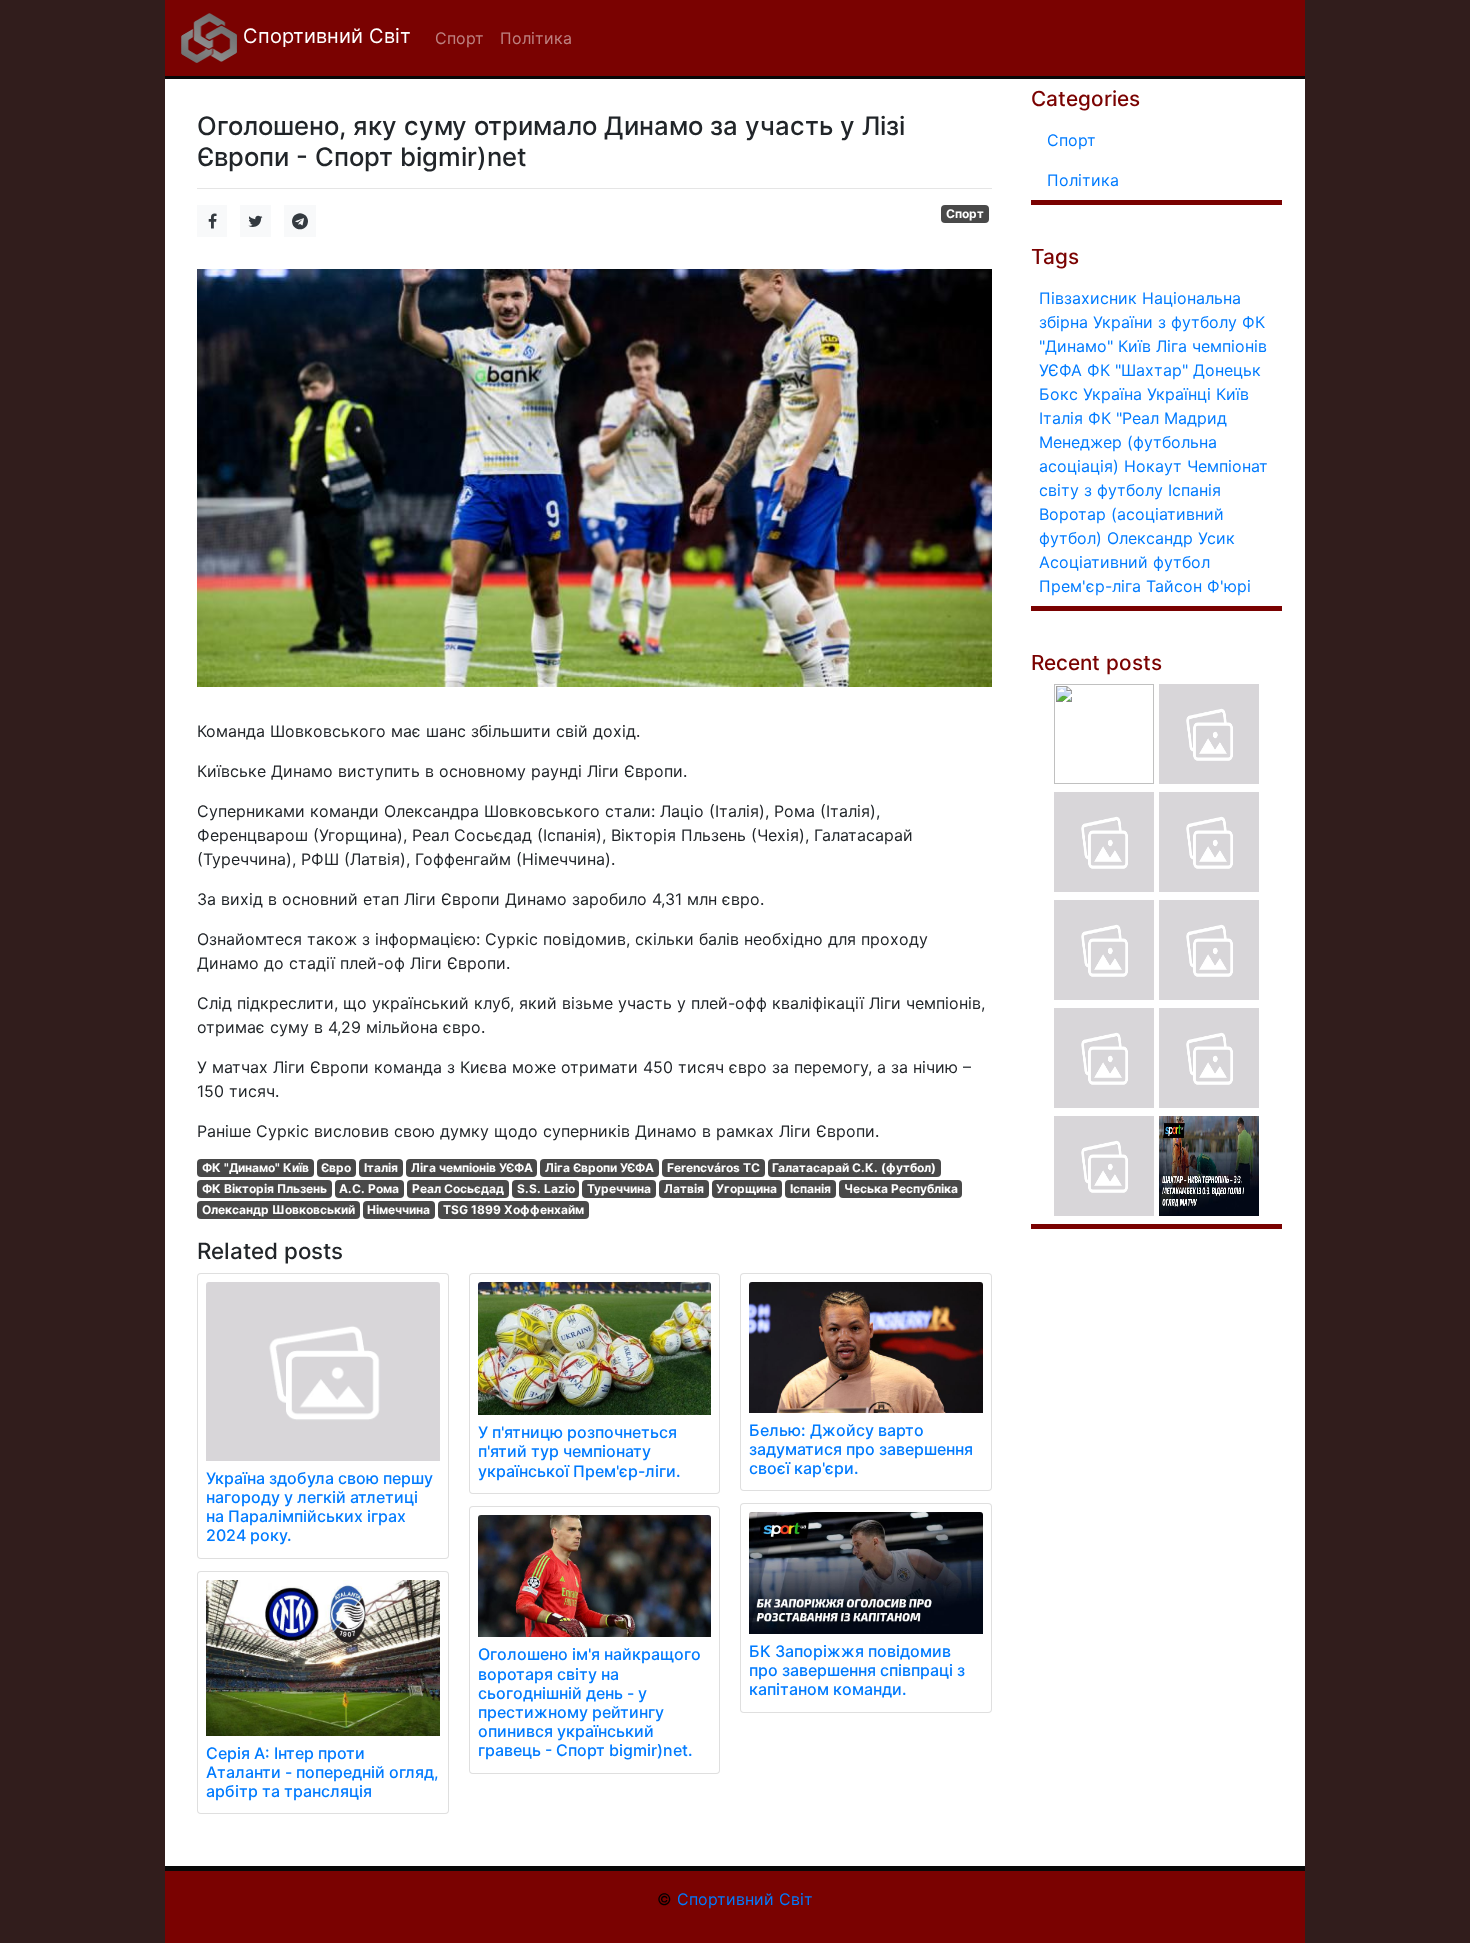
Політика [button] (536, 38)
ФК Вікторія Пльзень (264, 1188)
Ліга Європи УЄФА (599, 1167)
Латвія (684, 1188)
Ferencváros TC (713, 1167)
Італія (381, 1167)
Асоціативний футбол (1124, 562)
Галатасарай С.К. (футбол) (854, 1167)
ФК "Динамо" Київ (255, 1167)
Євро (336, 1167)
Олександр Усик (1171, 538)
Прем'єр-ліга (1090, 586)
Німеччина (398, 1209)
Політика (1083, 180)
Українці (1179, 394)
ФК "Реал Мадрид (1157, 418)
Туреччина (619, 1188)
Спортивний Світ (324, 36)
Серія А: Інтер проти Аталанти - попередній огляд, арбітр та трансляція (322, 1772)
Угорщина (746, 1188)
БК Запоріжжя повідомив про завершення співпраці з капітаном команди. (857, 1670)
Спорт (965, 213)
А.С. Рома (369, 1188)
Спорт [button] (459, 38)
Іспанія (810, 1188)
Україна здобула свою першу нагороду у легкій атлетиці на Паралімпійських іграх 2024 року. (319, 1507)
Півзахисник (1088, 298)
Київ (1232, 394)
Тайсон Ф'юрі (1198, 586)
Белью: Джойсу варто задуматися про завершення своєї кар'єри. (861, 1449)
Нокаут (1153, 466)
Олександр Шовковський (278, 1209)
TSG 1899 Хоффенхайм (513, 1209)
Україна (1112, 394)
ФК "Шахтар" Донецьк (1174, 370)
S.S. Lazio (546, 1188)
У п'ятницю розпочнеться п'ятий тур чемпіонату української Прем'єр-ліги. (579, 1451)
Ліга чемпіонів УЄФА (472, 1167)
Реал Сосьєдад (458, 1188)
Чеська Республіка (901, 1188)
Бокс (1058, 394)
